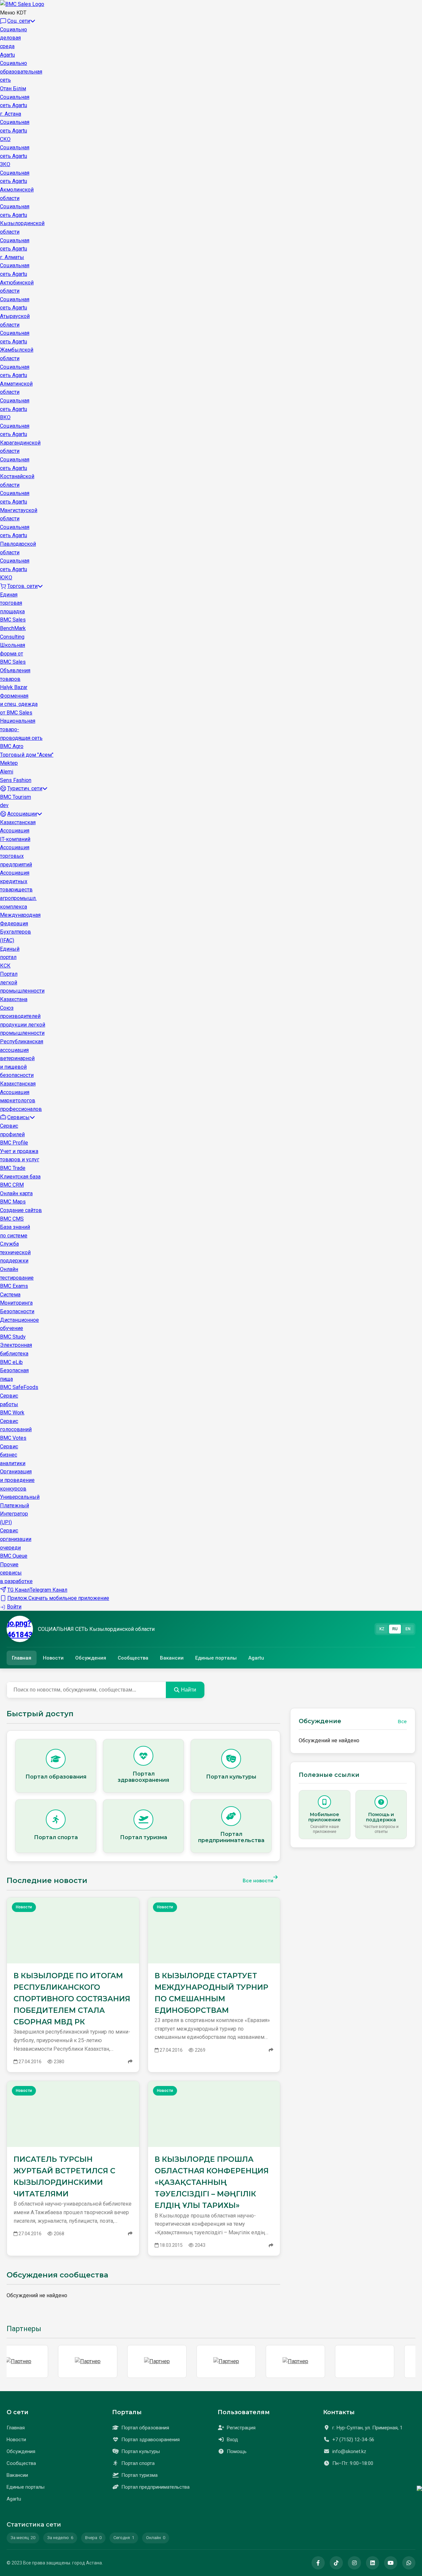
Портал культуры (141, 2451)
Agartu (256, 1658)
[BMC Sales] (22, 4)
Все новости (258, 1881)
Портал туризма (139, 2475)
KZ (382, 1629)
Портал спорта (138, 2463)
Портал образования (145, 2428)
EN (408, 1629)
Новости (53, 1658)
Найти (189, 1690)
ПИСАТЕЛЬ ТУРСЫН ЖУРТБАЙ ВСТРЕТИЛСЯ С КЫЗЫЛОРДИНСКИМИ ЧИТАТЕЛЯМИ (64, 2177)
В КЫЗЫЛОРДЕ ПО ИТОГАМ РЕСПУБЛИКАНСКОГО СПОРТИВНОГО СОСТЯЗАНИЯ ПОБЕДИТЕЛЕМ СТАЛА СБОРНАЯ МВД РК (72, 1999)
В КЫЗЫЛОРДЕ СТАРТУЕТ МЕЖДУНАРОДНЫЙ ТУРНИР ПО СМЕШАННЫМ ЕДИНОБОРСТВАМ (211, 1993)
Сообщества (133, 1658)
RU (395, 1629)
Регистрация (241, 2428)
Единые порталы (216, 1658)
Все (402, 1722)
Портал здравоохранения (151, 2440)
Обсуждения (91, 1658)
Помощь (237, 2451)
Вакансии (172, 1658)
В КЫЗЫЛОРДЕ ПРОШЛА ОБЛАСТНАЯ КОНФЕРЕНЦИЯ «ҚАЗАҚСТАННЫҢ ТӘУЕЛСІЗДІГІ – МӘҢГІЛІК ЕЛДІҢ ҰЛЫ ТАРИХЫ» (212, 2183)
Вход (232, 2440)
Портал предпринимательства (155, 2487)
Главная (22, 1658)
